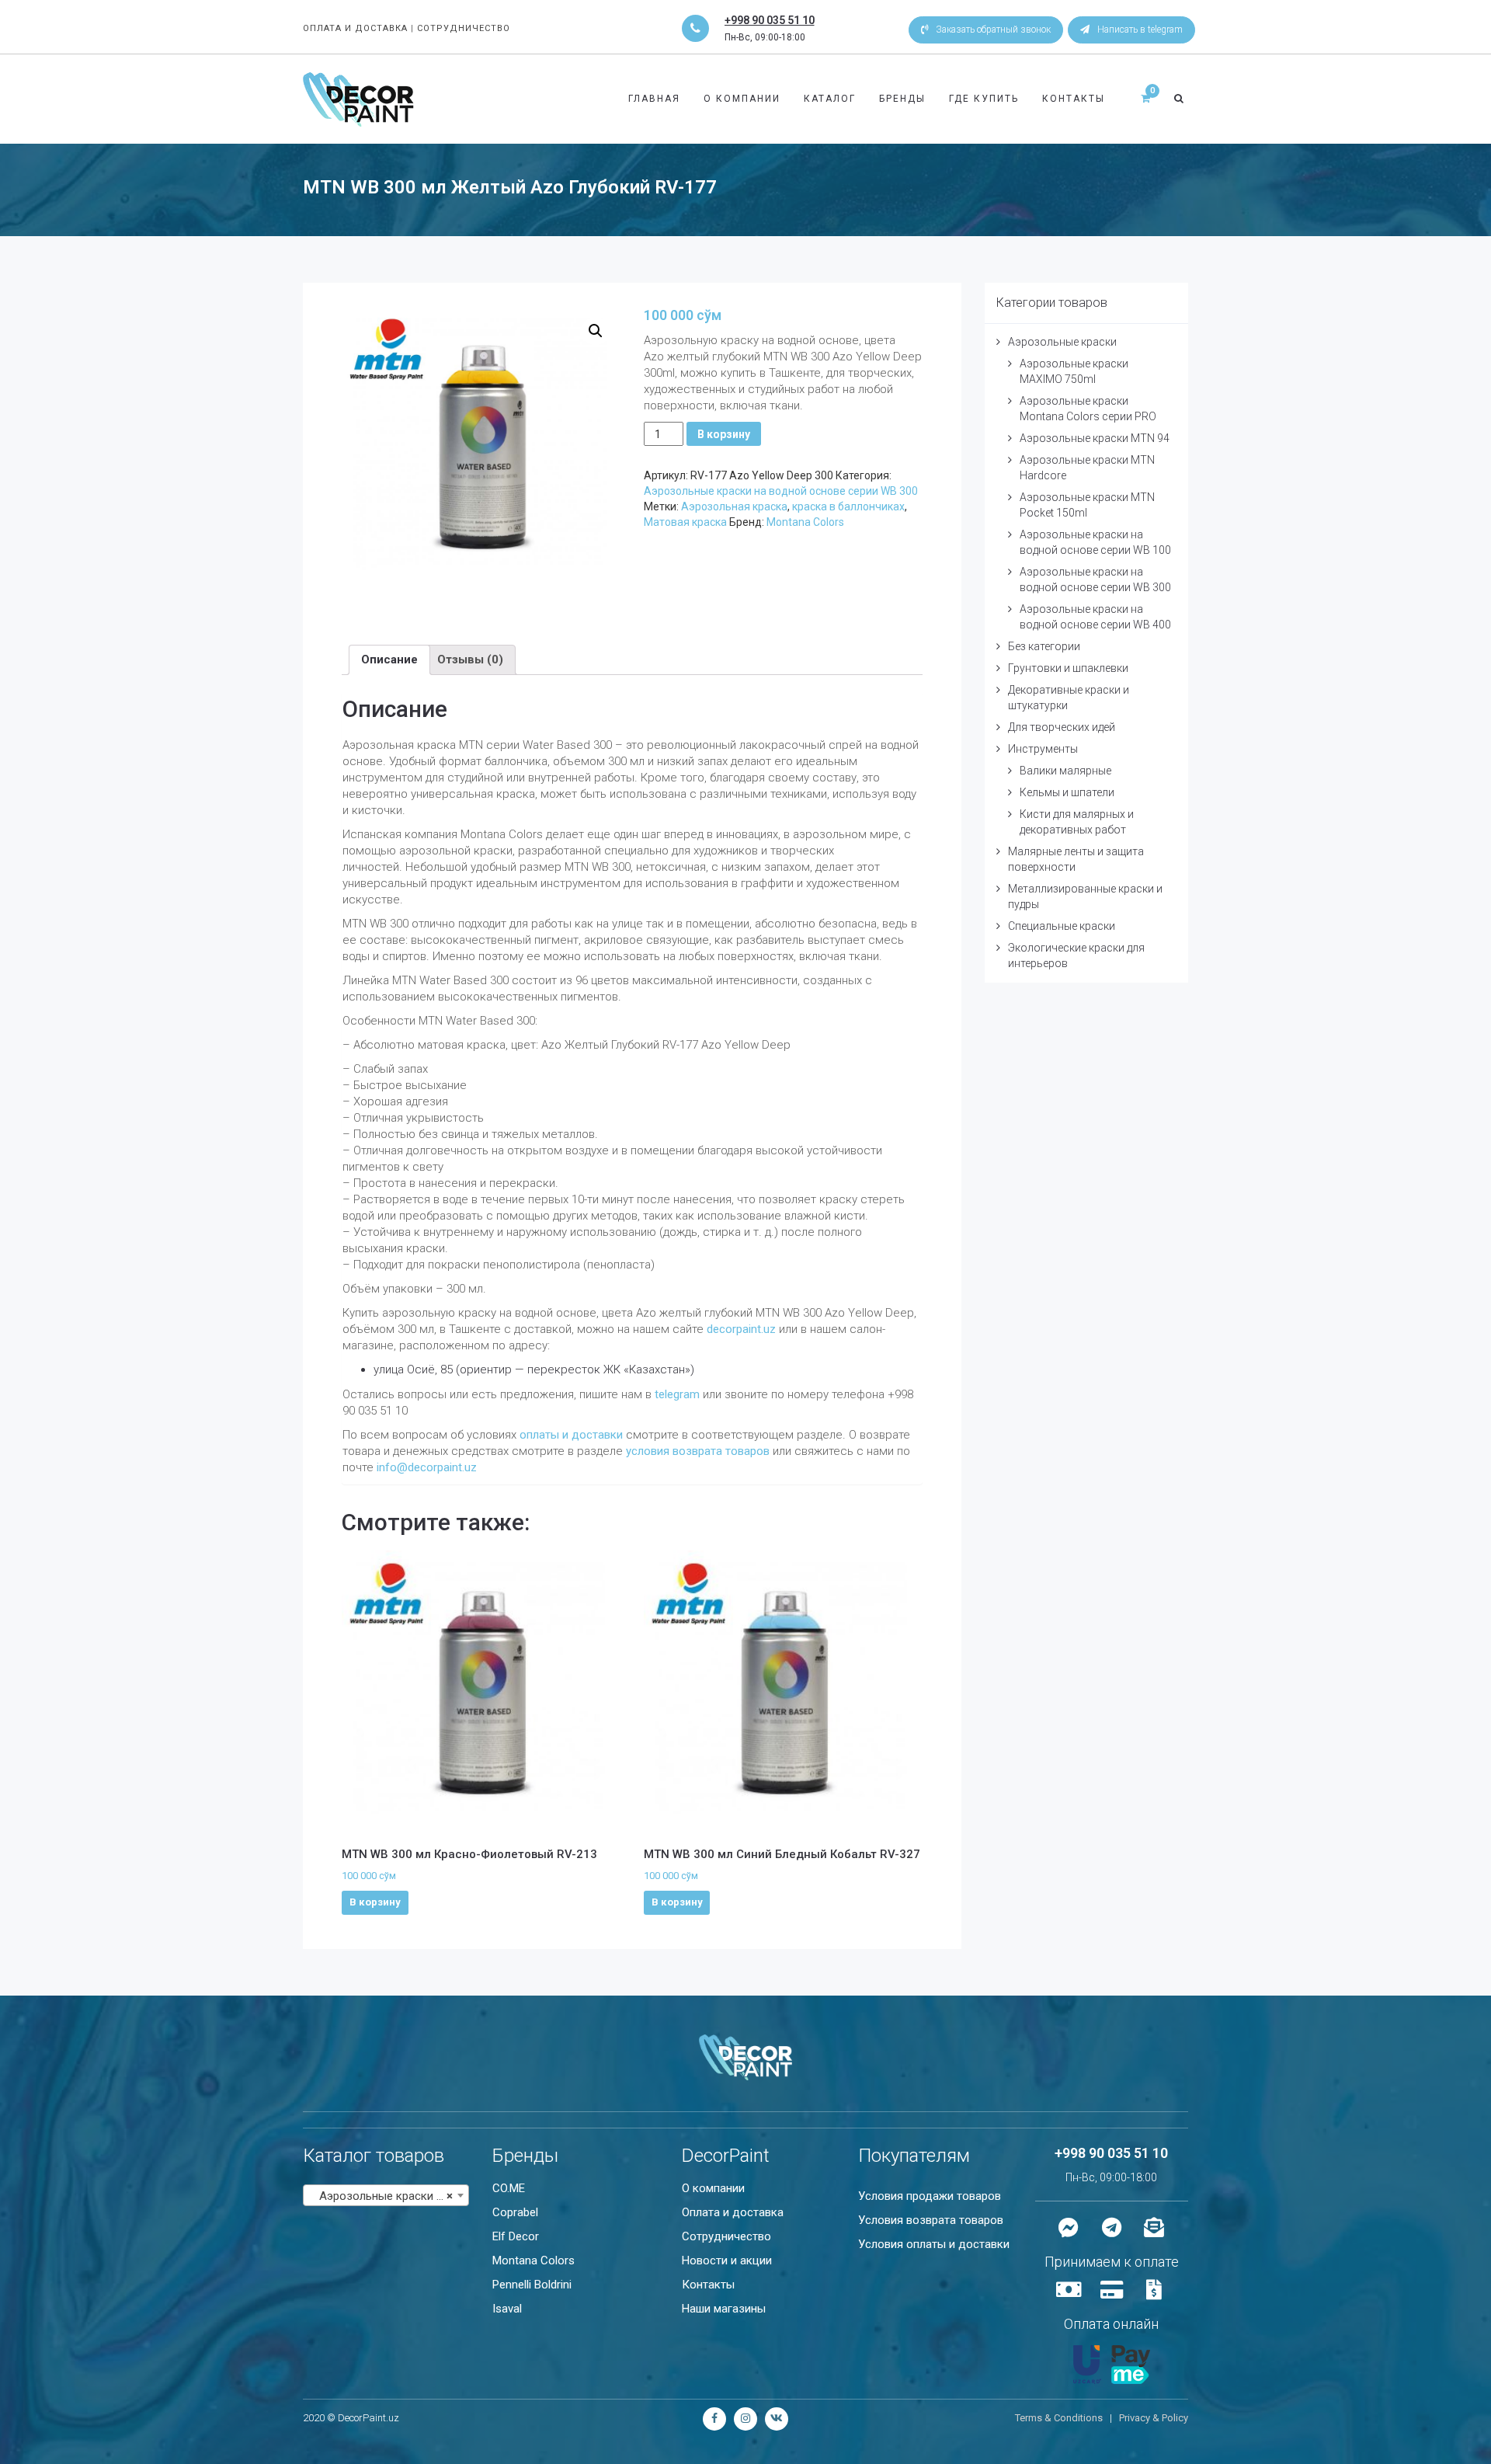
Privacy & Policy (1154, 2418)
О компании (742, 99)
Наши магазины (724, 2309)
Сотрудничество (726, 2236)
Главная (654, 99)
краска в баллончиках (848, 506)
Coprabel (515, 2212)
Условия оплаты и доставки (934, 2244)
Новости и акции (727, 2260)
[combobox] (386, 2195)
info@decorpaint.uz (427, 1467)
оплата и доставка (355, 28)
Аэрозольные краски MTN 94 (1095, 438)
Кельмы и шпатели (1067, 792)
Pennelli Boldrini (532, 2285)
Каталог (830, 99)
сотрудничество (464, 28)
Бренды (902, 99)
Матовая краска (685, 522)
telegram (677, 1394)
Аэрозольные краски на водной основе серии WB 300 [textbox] (389, 2196)
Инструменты (1043, 749)
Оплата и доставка (733, 2212)
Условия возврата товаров (931, 2220)
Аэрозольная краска (734, 506)
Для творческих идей (1062, 727)
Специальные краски (1062, 926)
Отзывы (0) (470, 660)
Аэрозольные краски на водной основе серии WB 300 (781, 491)
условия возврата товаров (699, 1451)
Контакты (1074, 99)
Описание (389, 660)
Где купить (984, 99)
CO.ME (509, 2188)
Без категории (1044, 646)
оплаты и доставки (571, 1435)
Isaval (507, 2309)
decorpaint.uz (741, 1329)
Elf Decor (516, 2236)
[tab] (389, 660)
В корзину (724, 434)
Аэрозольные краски (1062, 342)
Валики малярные (1065, 771)
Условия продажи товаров (930, 2196)
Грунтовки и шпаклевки (1068, 668)
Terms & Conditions (1059, 2418)
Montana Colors (805, 522)
